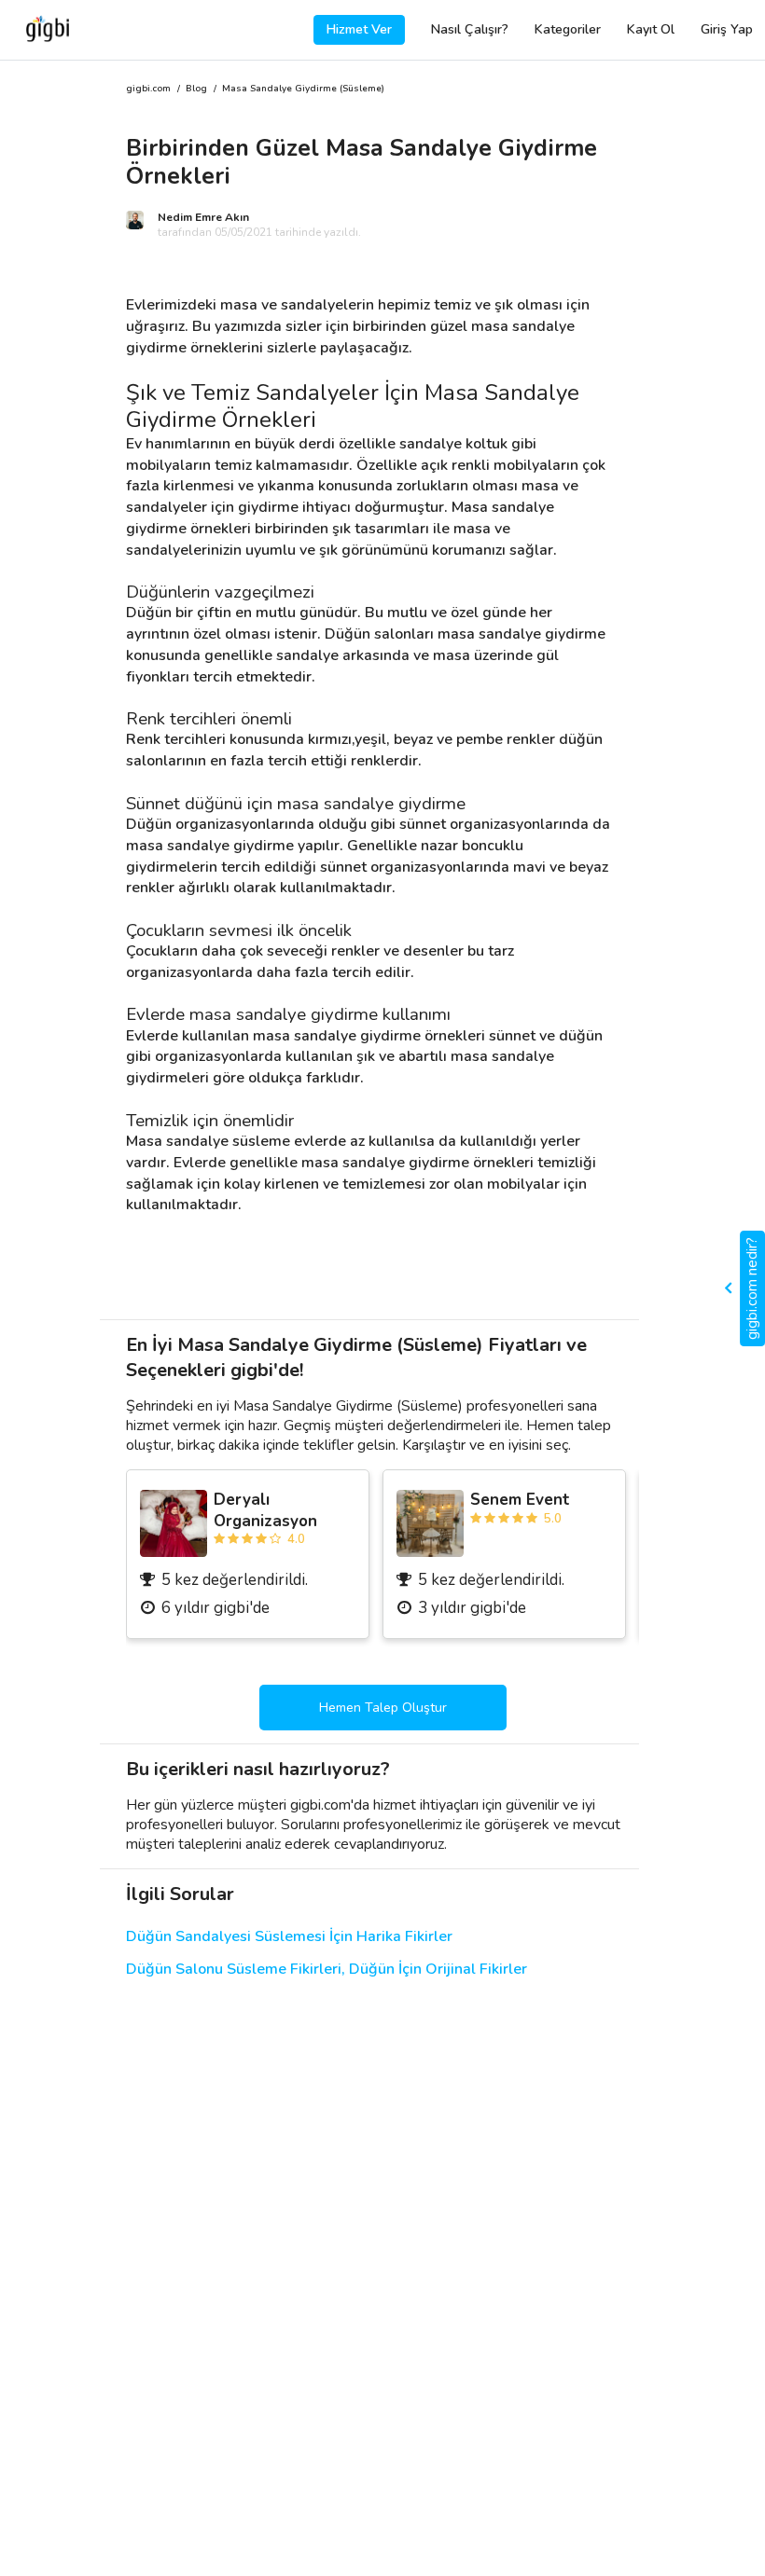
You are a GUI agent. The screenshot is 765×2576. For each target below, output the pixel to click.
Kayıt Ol (651, 29)
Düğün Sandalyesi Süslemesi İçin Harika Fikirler (289, 1937)
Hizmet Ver (359, 29)
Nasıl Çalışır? (470, 29)
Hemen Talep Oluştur (383, 1708)
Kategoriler (568, 29)
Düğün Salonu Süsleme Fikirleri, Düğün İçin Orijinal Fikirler (327, 1970)
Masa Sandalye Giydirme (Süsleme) (303, 89)
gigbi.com (148, 89)
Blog (196, 89)
